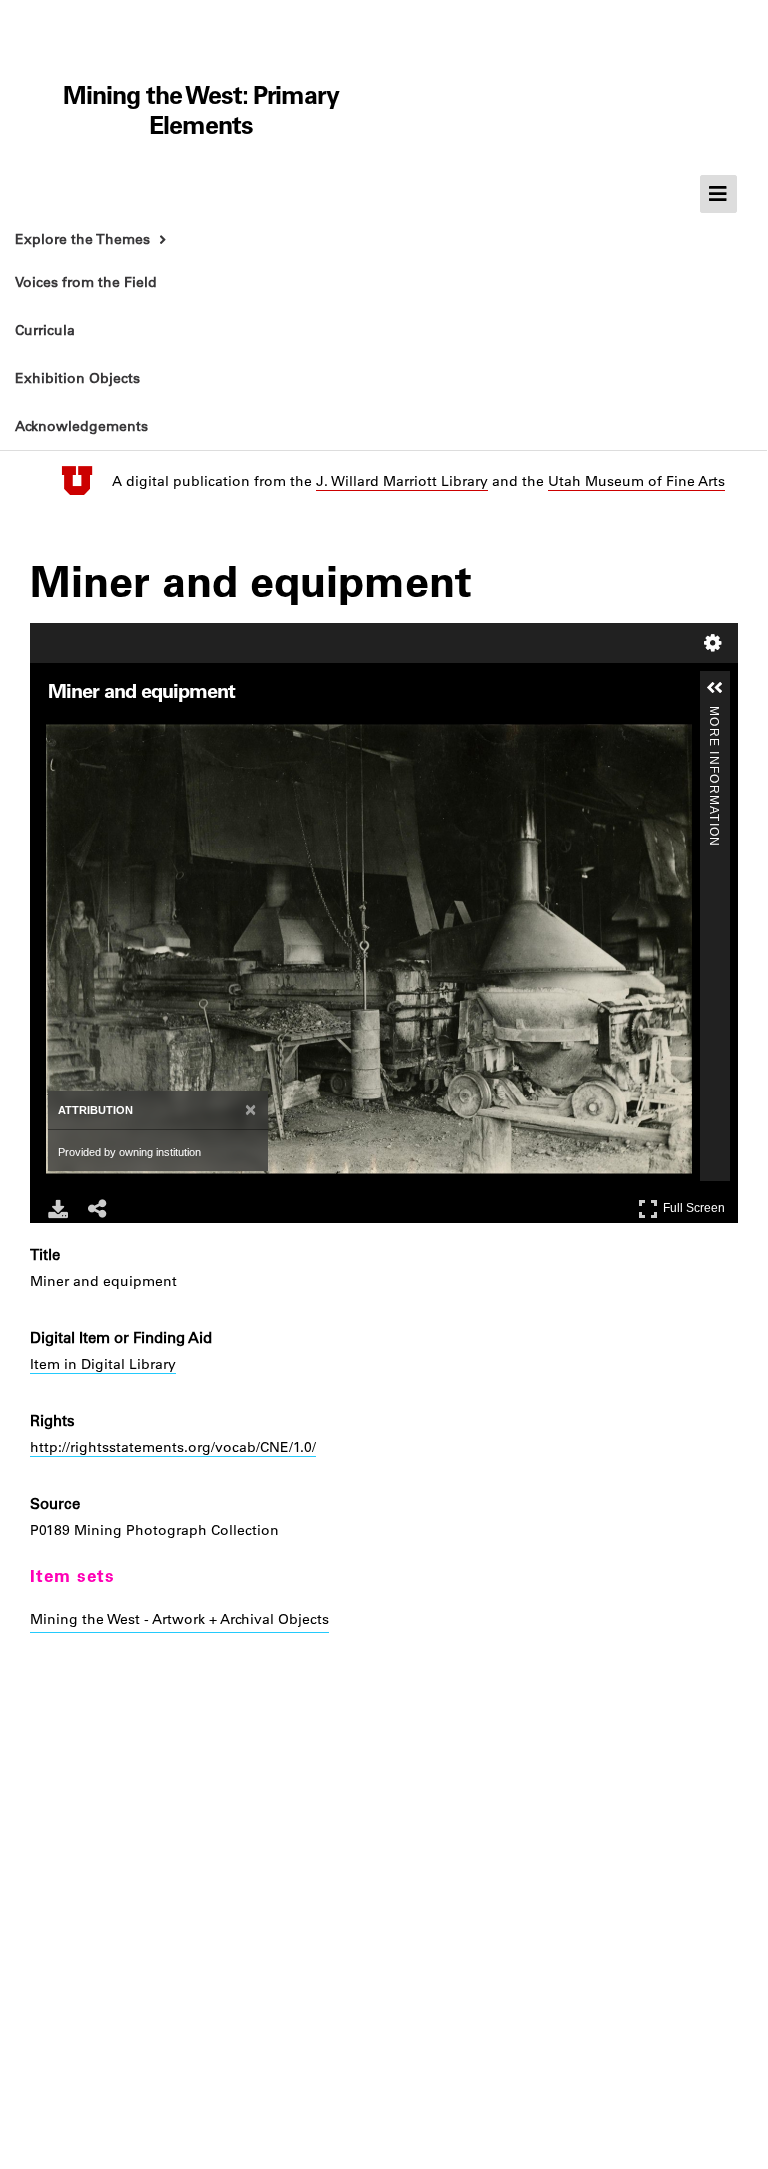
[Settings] (713, 643)
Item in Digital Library (103, 1364)
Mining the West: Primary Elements (201, 110)
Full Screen (696, 1204)
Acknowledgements (81, 426)
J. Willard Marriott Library (402, 481)
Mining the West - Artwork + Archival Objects (179, 1619)
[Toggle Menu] (719, 194)
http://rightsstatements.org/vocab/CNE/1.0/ (173, 1447)
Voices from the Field (86, 282)
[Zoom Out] (88, 730)
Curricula (45, 330)
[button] (715, 688)
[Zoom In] (60, 730)
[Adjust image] (144, 730)
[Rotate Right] (116, 730)
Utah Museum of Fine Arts (636, 481)
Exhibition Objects (77, 378)
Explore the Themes (82, 239)
